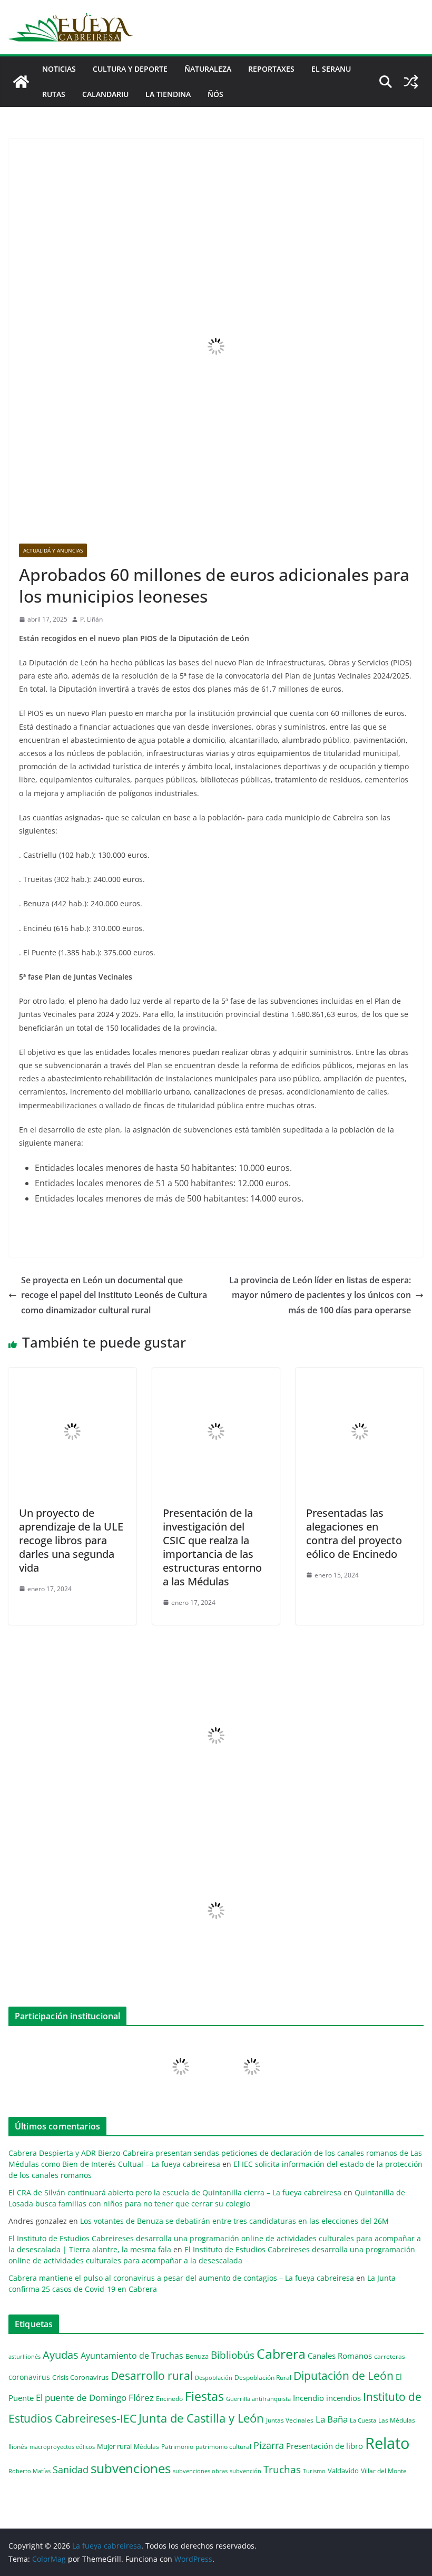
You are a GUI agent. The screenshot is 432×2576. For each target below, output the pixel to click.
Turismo (314, 2471)
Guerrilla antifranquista (258, 2399)
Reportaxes (271, 69)
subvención (246, 2471)
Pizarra (269, 2445)
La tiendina (168, 94)
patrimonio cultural (223, 2446)
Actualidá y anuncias (53, 550)
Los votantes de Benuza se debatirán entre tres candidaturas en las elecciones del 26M (234, 2221)
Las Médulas (397, 2420)
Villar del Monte (384, 2471)
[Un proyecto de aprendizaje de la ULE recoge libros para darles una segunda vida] (72, 1375)
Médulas (146, 2447)
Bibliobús (233, 2355)
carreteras (390, 2356)
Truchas (282, 2469)
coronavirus (29, 2377)
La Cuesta (363, 2420)
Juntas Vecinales (290, 2420)
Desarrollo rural (152, 2375)
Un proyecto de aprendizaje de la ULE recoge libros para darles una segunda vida (71, 1540)
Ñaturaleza (208, 69)
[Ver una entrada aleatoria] (411, 82)
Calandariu (105, 94)
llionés (18, 2447)
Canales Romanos (340, 2356)
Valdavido (343, 2471)
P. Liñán (91, 619)
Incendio (308, 2398)
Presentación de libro (325, 2446)
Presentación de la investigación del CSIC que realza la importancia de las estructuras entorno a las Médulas (212, 1547)
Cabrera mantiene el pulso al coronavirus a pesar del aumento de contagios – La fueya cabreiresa (181, 2278)
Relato (387, 2443)
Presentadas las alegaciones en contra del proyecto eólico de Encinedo (354, 1533)
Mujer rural (114, 2446)
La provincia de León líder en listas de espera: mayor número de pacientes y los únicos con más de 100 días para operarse (320, 1295)
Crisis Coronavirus (80, 2377)
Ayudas (61, 2355)
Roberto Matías (30, 2471)
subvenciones (131, 2468)
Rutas (54, 94)
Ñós (215, 94)
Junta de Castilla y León (201, 2418)
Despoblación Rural (263, 2377)
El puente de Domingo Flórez (95, 2398)
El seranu (331, 69)
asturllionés (24, 2356)
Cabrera (281, 2354)
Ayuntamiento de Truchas (132, 2356)
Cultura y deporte (130, 69)
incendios (343, 2398)
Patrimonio (177, 2446)
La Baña (332, 2419)
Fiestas (204, 2396)
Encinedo (169, 2398)
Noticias (59, 69)
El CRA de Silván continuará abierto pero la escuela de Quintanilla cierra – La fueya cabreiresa (175, 2192)
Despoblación (214, 2378)
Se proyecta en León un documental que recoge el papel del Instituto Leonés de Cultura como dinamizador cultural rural (114, 1295)
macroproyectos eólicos (62, 2447)
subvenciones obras (200, 2471)
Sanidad (71, 2470)
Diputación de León (343, 2375)
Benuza (197, 2356)
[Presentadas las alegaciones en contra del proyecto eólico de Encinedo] (360, 1375)
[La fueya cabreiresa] (21, 82)
